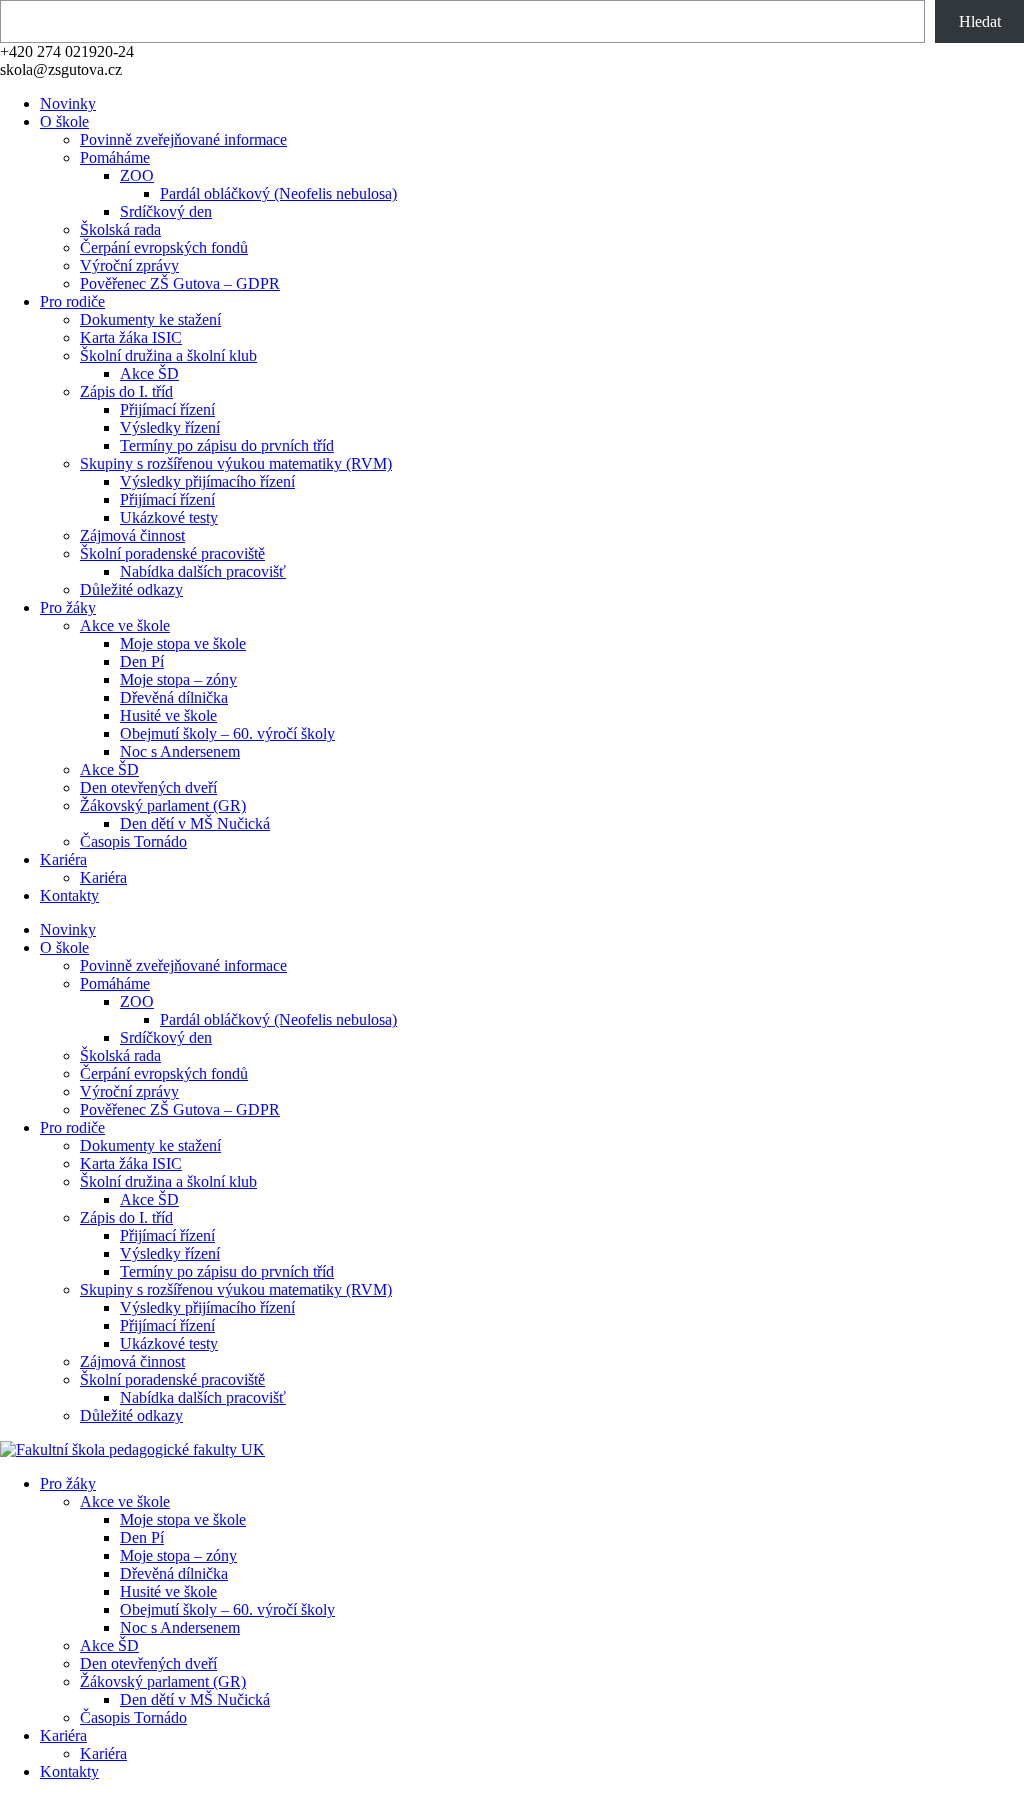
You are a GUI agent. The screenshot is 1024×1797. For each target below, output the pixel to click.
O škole (64, 121)
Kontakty (69, 895)
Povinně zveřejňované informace (183, 139)
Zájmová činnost (132, 535)
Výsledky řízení (170, 427)
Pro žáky (68, 607)
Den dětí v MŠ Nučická (195, 823)
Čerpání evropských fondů (164, 247)
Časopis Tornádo (133, 841)
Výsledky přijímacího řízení (207, 481)
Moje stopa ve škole (183, 643)
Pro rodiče (72, 301)
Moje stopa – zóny (178, 679)
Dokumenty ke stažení (150, 319)
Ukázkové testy (169, 517)
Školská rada (120, 229)
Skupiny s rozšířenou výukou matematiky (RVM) (236, 463)
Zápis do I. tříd (126, 391)
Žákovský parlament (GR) (163, 805)
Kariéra (63, 859)
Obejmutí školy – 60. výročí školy (227, 733)
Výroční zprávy (129, 265)
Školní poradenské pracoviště (172, 553)
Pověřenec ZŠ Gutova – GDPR (180, 283)
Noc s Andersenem (180, 751)
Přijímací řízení (167, 409)
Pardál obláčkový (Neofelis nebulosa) (278, 193)
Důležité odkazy (131, 589)
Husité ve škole (168, 715)
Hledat (980, 21)
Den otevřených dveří (148, 787)
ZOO (137, 175)
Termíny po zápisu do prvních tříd (227, 445)
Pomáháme (115, 157)
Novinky (68, 103)
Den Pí (142, 661)
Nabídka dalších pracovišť (203, 571)
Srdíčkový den (166, 211)
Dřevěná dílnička (174, 697)
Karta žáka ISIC (131, 337)
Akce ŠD (149, 373)
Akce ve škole (125, 625)
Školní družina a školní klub (168, 355)
